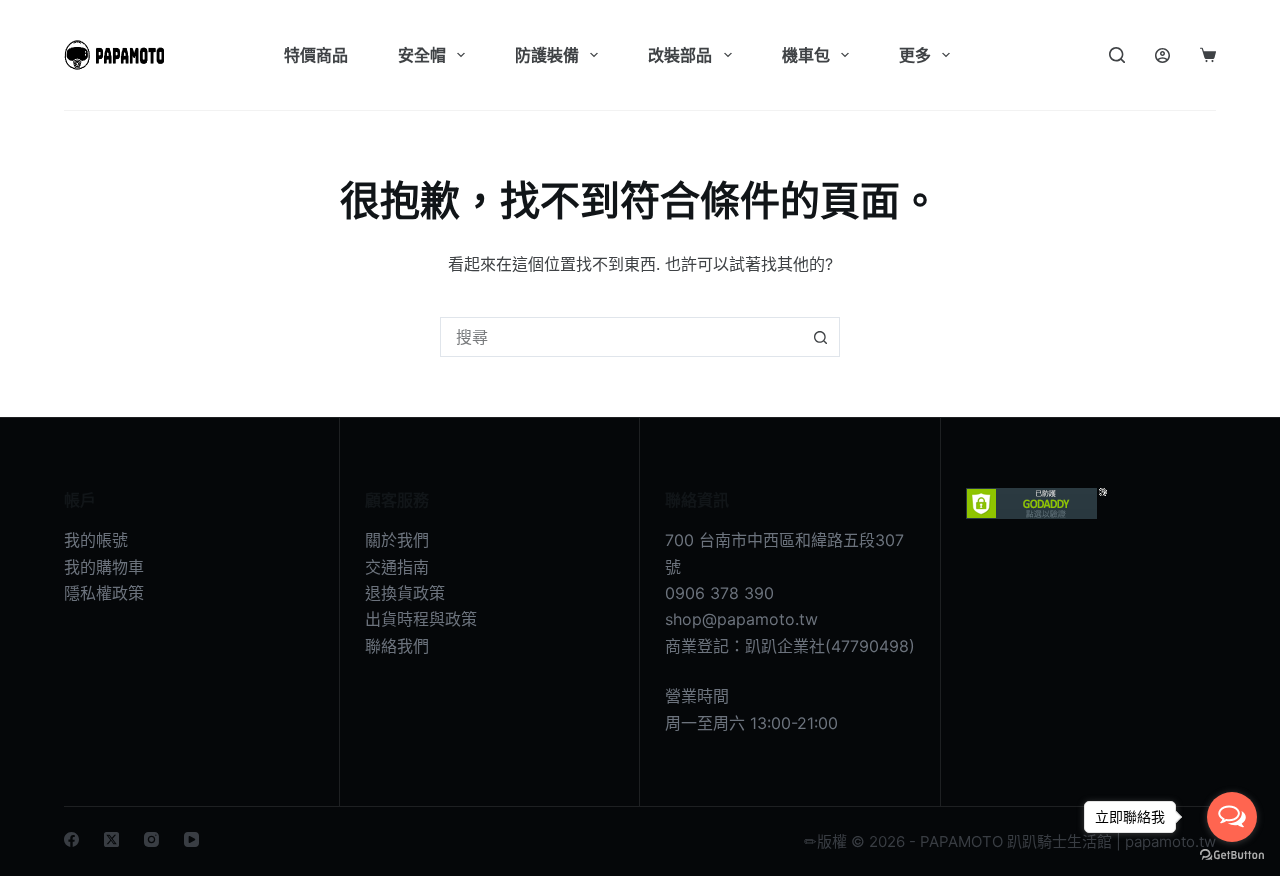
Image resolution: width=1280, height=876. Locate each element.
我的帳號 (96, 540)
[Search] (1117, 55)
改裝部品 (680, 55)
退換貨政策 (405, 593)
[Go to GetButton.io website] (1232, 855)
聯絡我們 (397, 646)
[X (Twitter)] (111, 839)
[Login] (1162, 55)
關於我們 (397, 540)
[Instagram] (151, 839)
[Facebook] (71, 839)
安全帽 (422, 55)
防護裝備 (547, 55)
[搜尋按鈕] (820, 337)
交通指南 (397, 567)
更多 (915, 55)
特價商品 (316, 55)
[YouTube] (191, 839)
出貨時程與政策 (421, 619)
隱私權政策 (104, 593)
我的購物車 (104, 567)
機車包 (806, 55)
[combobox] (621, 337)
